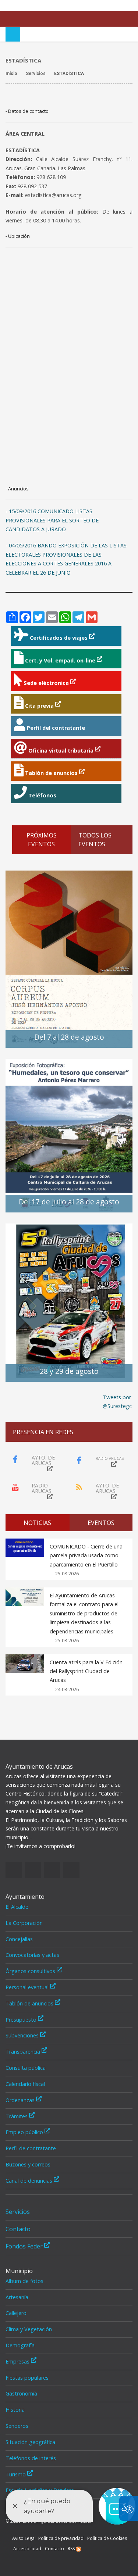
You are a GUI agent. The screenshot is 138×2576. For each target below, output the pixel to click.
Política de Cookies (107, 2538)
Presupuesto (22, 2020)
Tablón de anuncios (30, 2003)
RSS (72, 2549)
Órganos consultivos (31, 1971)
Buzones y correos (28, 2164)
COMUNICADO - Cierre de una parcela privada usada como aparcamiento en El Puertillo (86, 1555)
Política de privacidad (61, 2538)
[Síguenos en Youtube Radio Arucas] (127, 6)
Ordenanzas (21, 2100)
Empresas (18, 2361)
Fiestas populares (27, 2378)
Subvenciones (23, 2035)
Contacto (18, 2229)
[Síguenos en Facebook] (94, 6)
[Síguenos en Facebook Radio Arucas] (105, 6)
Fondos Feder (25, 2246)
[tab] (38, 1523)
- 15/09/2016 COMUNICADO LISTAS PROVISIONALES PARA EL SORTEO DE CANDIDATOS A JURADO (52, 520)
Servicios (18, 2212)
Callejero (16, 2313)
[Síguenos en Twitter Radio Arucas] (116, 6)
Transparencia (24, 2052)
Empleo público (25, 2132)
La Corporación (24, 1923)
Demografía (20, 2345)
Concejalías (19, 1939)
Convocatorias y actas (32, 1955)
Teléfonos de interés (31, 2458)
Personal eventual (28, 1987)
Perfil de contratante (31, 2148)
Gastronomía (21, 2393)
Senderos (17, 2426)
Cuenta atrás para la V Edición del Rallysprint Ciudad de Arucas (86, 1671)
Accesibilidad (27, 2549)
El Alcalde (17, 1907)
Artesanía (17, 2297)
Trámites (17, 2116)
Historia (15, 2410)
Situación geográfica (30, 2442)
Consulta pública (26, 2068)
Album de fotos (24, 2281)
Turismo (16, 2474)
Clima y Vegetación (29, 2329)
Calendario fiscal (25, 2084)
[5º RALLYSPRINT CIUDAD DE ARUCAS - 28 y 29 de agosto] (69, 1302)
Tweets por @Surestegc (117, 1402)
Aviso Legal (24, 2538)
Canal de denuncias (30, 2181)
